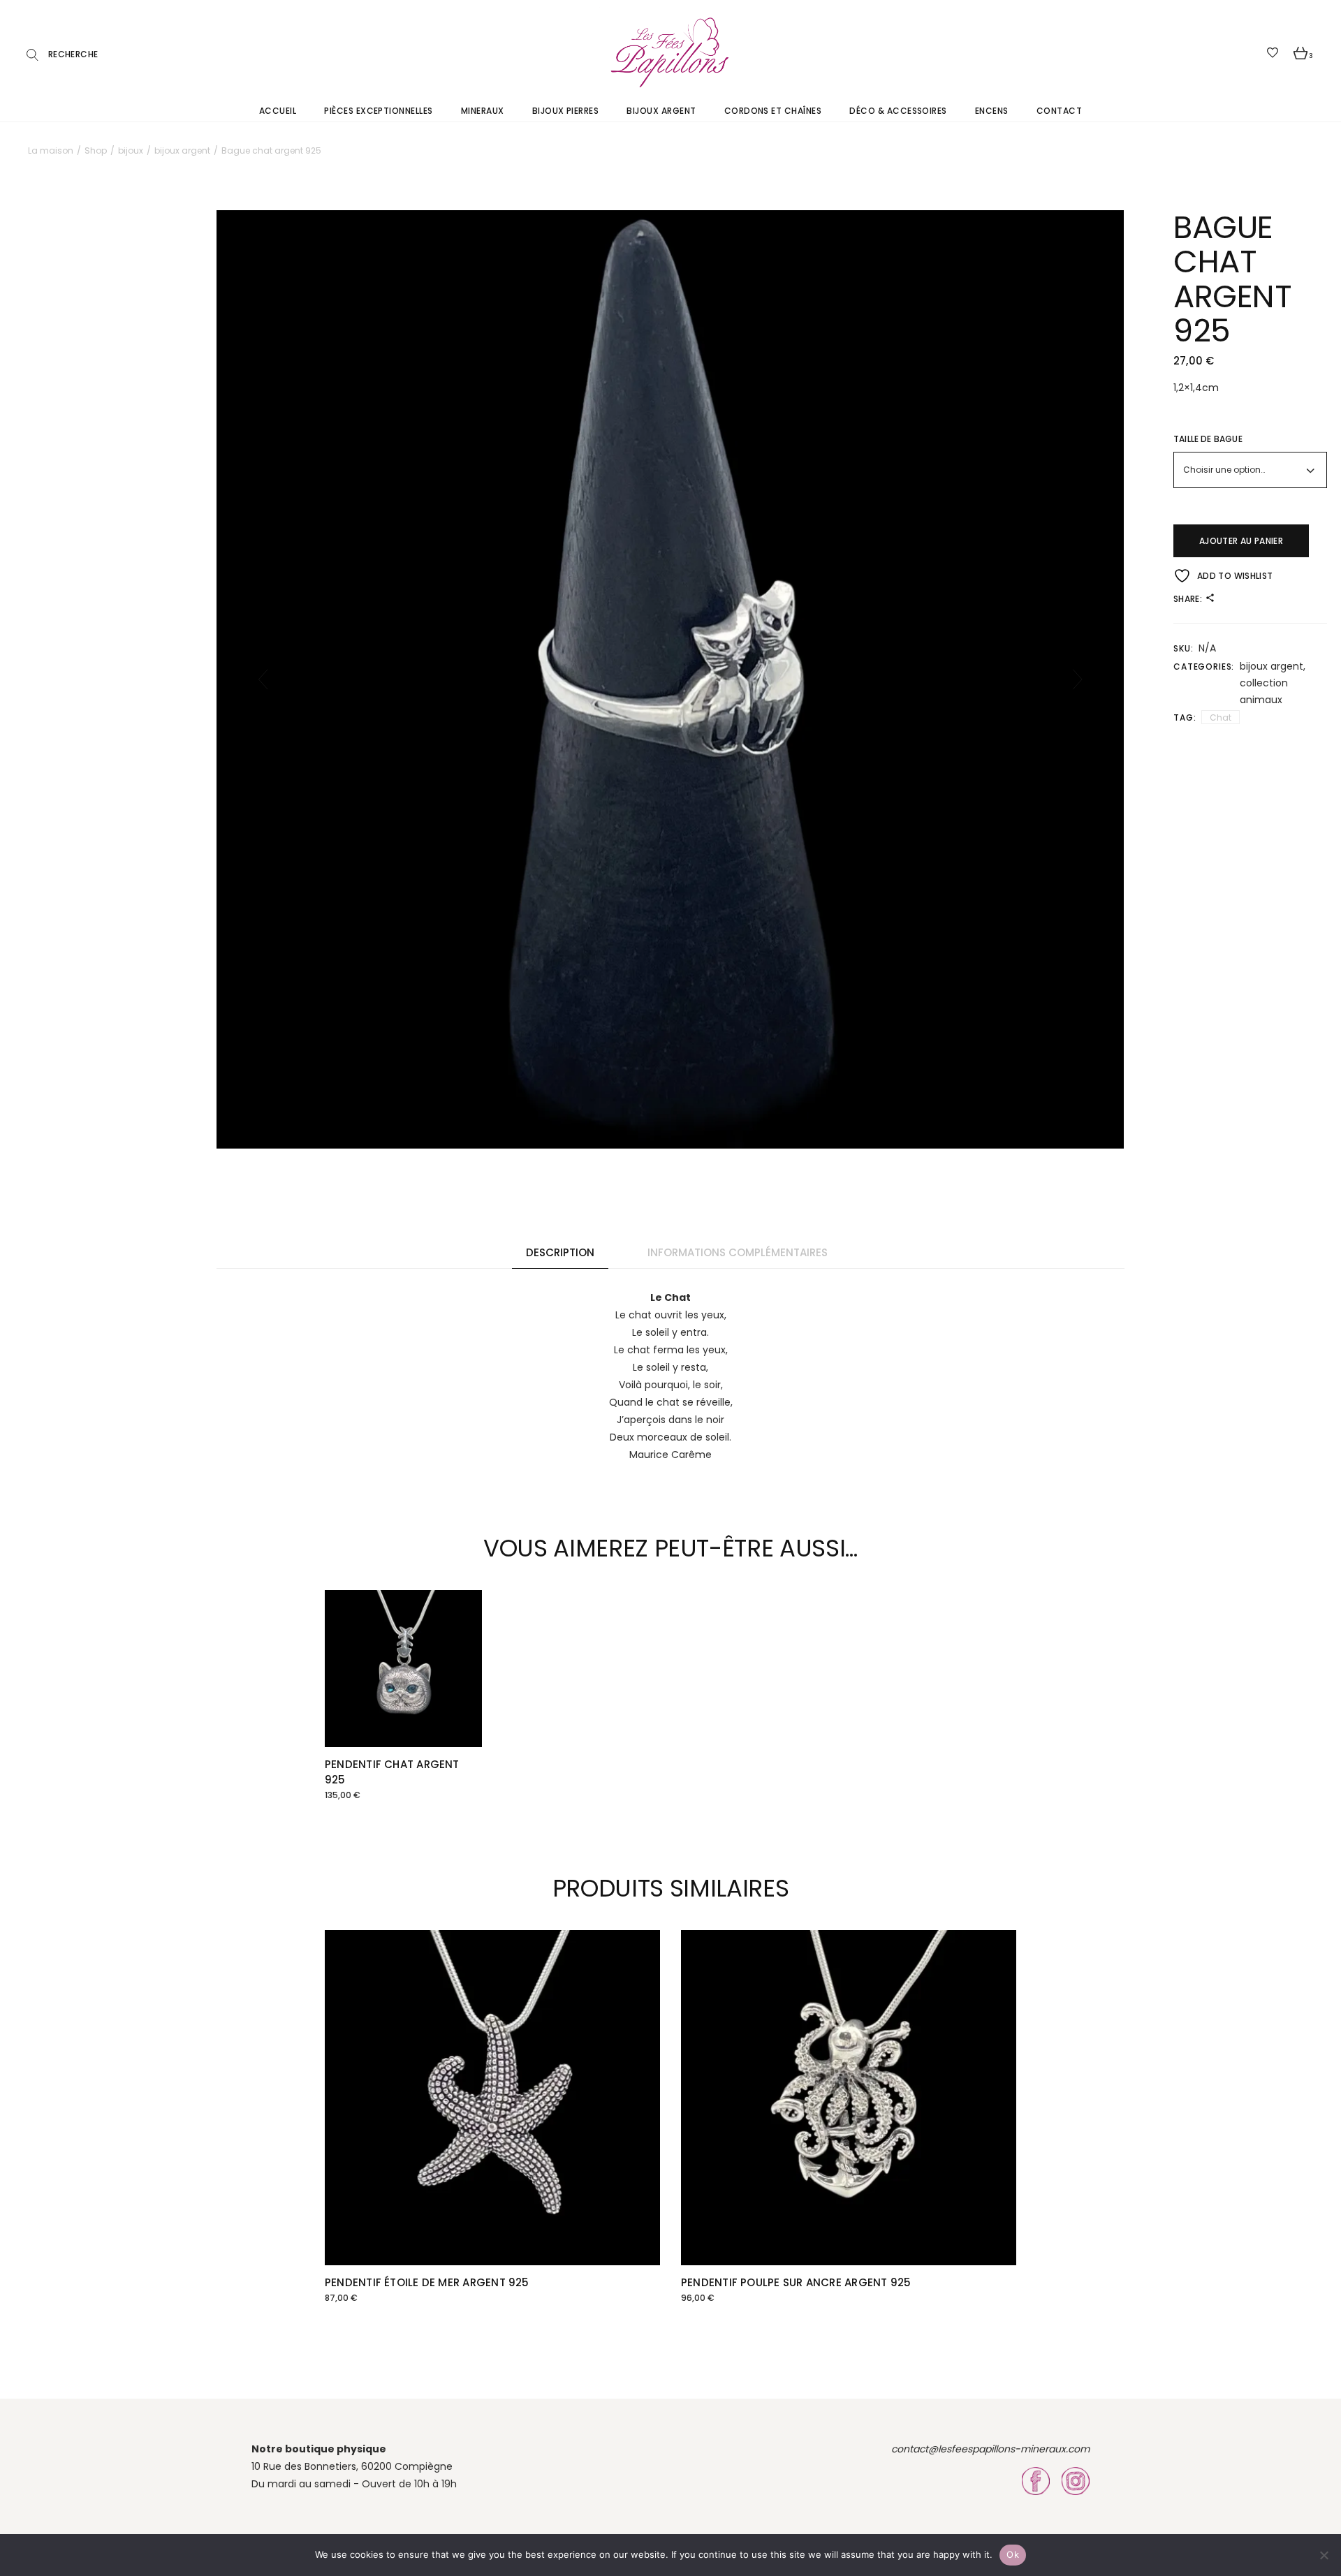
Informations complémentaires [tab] (738, 1252)
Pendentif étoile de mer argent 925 (427, 2282)
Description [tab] (560, 1252)
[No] (1324, 2555)
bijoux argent (1272, 666)
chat (1221, 717)
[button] (263, 679)
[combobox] (1250, 470)
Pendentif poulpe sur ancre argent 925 (796, 2282)
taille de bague (1208, 439)
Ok (1013, 2554)
